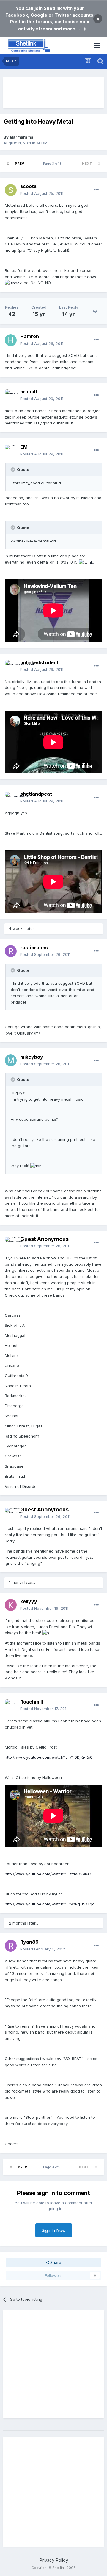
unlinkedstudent (40, 662)
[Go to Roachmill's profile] (11, 1705)
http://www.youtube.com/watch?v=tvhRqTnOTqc (50, 1904)
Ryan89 (29, 1942)
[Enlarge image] (14, 283)
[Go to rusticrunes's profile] (11, 951)
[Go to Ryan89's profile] (11, 1946)
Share (55, 2262)
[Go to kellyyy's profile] (11, 1605)
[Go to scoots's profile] (11, 190)
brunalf (29, 392)
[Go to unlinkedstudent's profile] (11, 666)
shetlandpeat (36, 794)
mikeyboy (32, 1057)
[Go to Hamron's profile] (11, 340)
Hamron (30, 336)
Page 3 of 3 (53, 164)
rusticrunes (34, 948)
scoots (28, 186)
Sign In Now (54, 2230)
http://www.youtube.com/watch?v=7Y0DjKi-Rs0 (49, 1757)
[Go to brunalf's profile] (11, 395)
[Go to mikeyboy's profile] (11, 1060)
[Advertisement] (53, 93)
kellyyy (29, 1601)
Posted (42, 193)
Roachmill (32, 1702)
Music (42, 143)
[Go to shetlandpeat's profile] (11, 798)
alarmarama (21, 137)
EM (24, 447)
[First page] (8, 164)
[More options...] (96, 190)
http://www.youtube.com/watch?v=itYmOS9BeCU (50, 1874)
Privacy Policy (54, 2560)
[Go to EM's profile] (11, 451)
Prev (19, 164)
